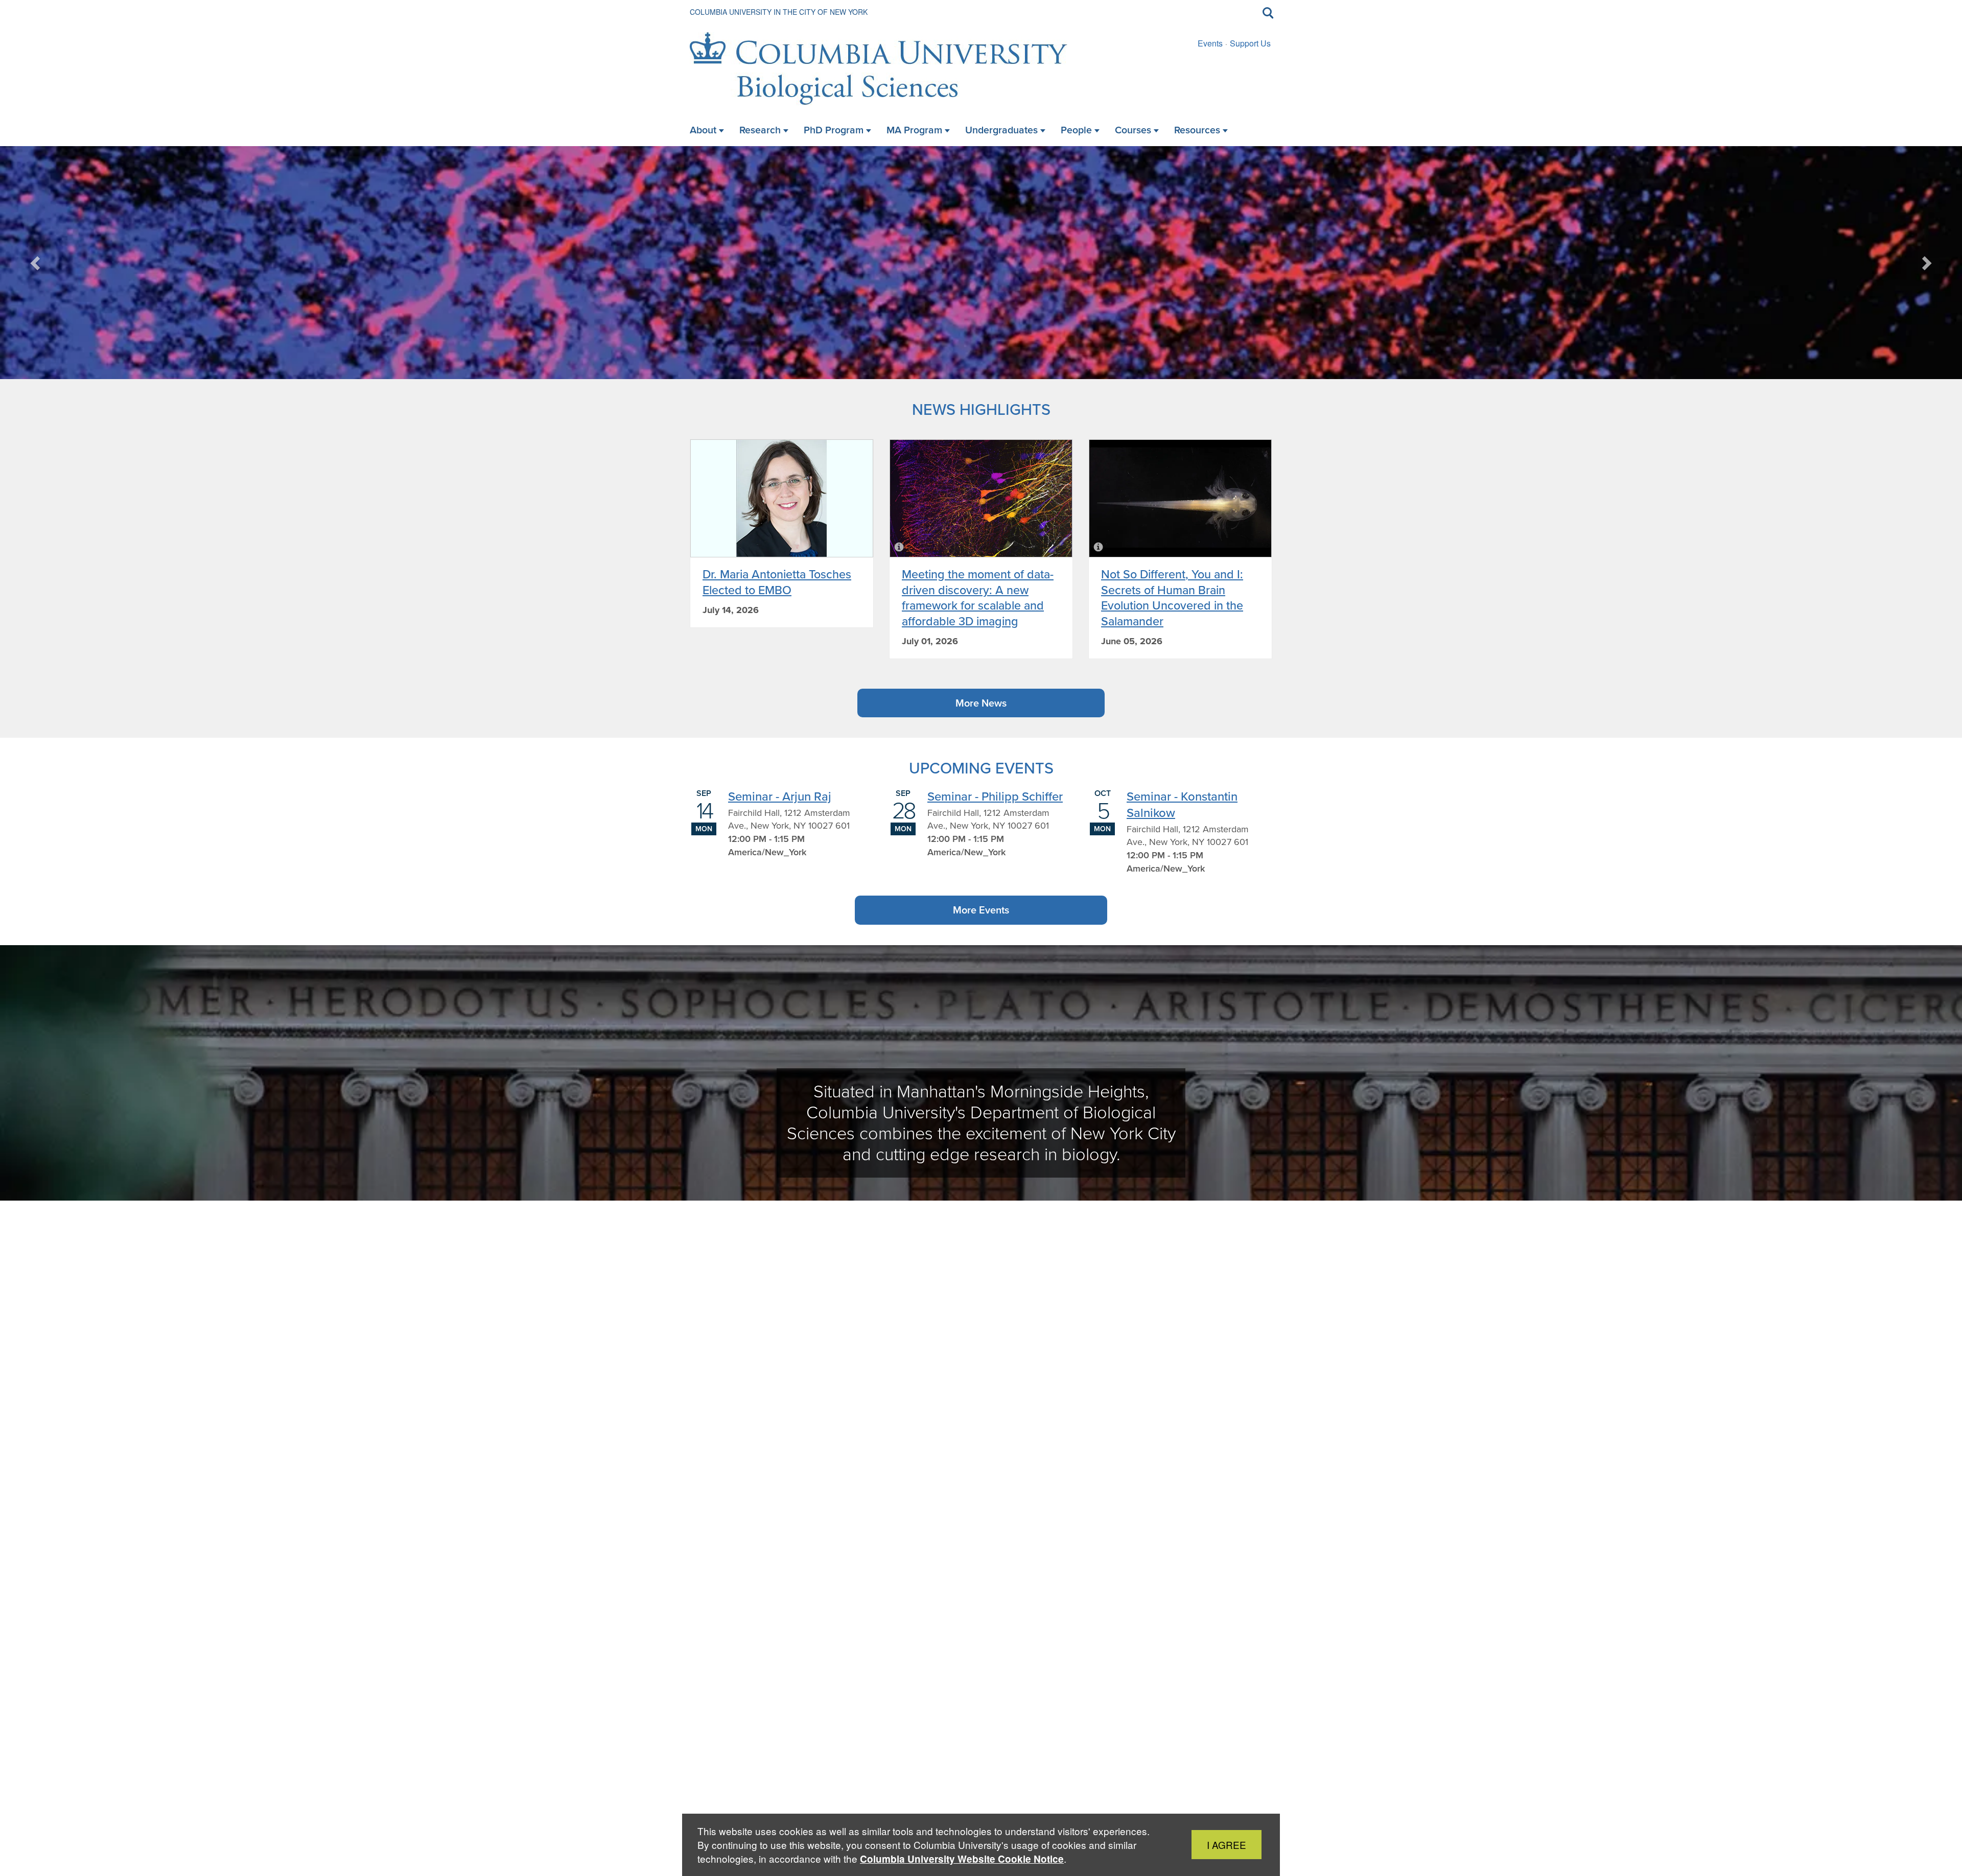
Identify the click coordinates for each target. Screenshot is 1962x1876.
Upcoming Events (981, 768)
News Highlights (981, 409)
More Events (981, 910)
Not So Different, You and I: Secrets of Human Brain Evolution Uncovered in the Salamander (1172, 597)
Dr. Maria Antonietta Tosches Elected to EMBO (777, 582)
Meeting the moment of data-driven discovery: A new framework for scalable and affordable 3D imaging (978, 597)
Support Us (1250, 43)
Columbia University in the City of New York (779, 12)
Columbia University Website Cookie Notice (962, 1859)
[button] (36, 263)
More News (981, 703)
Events (1210, 43)
